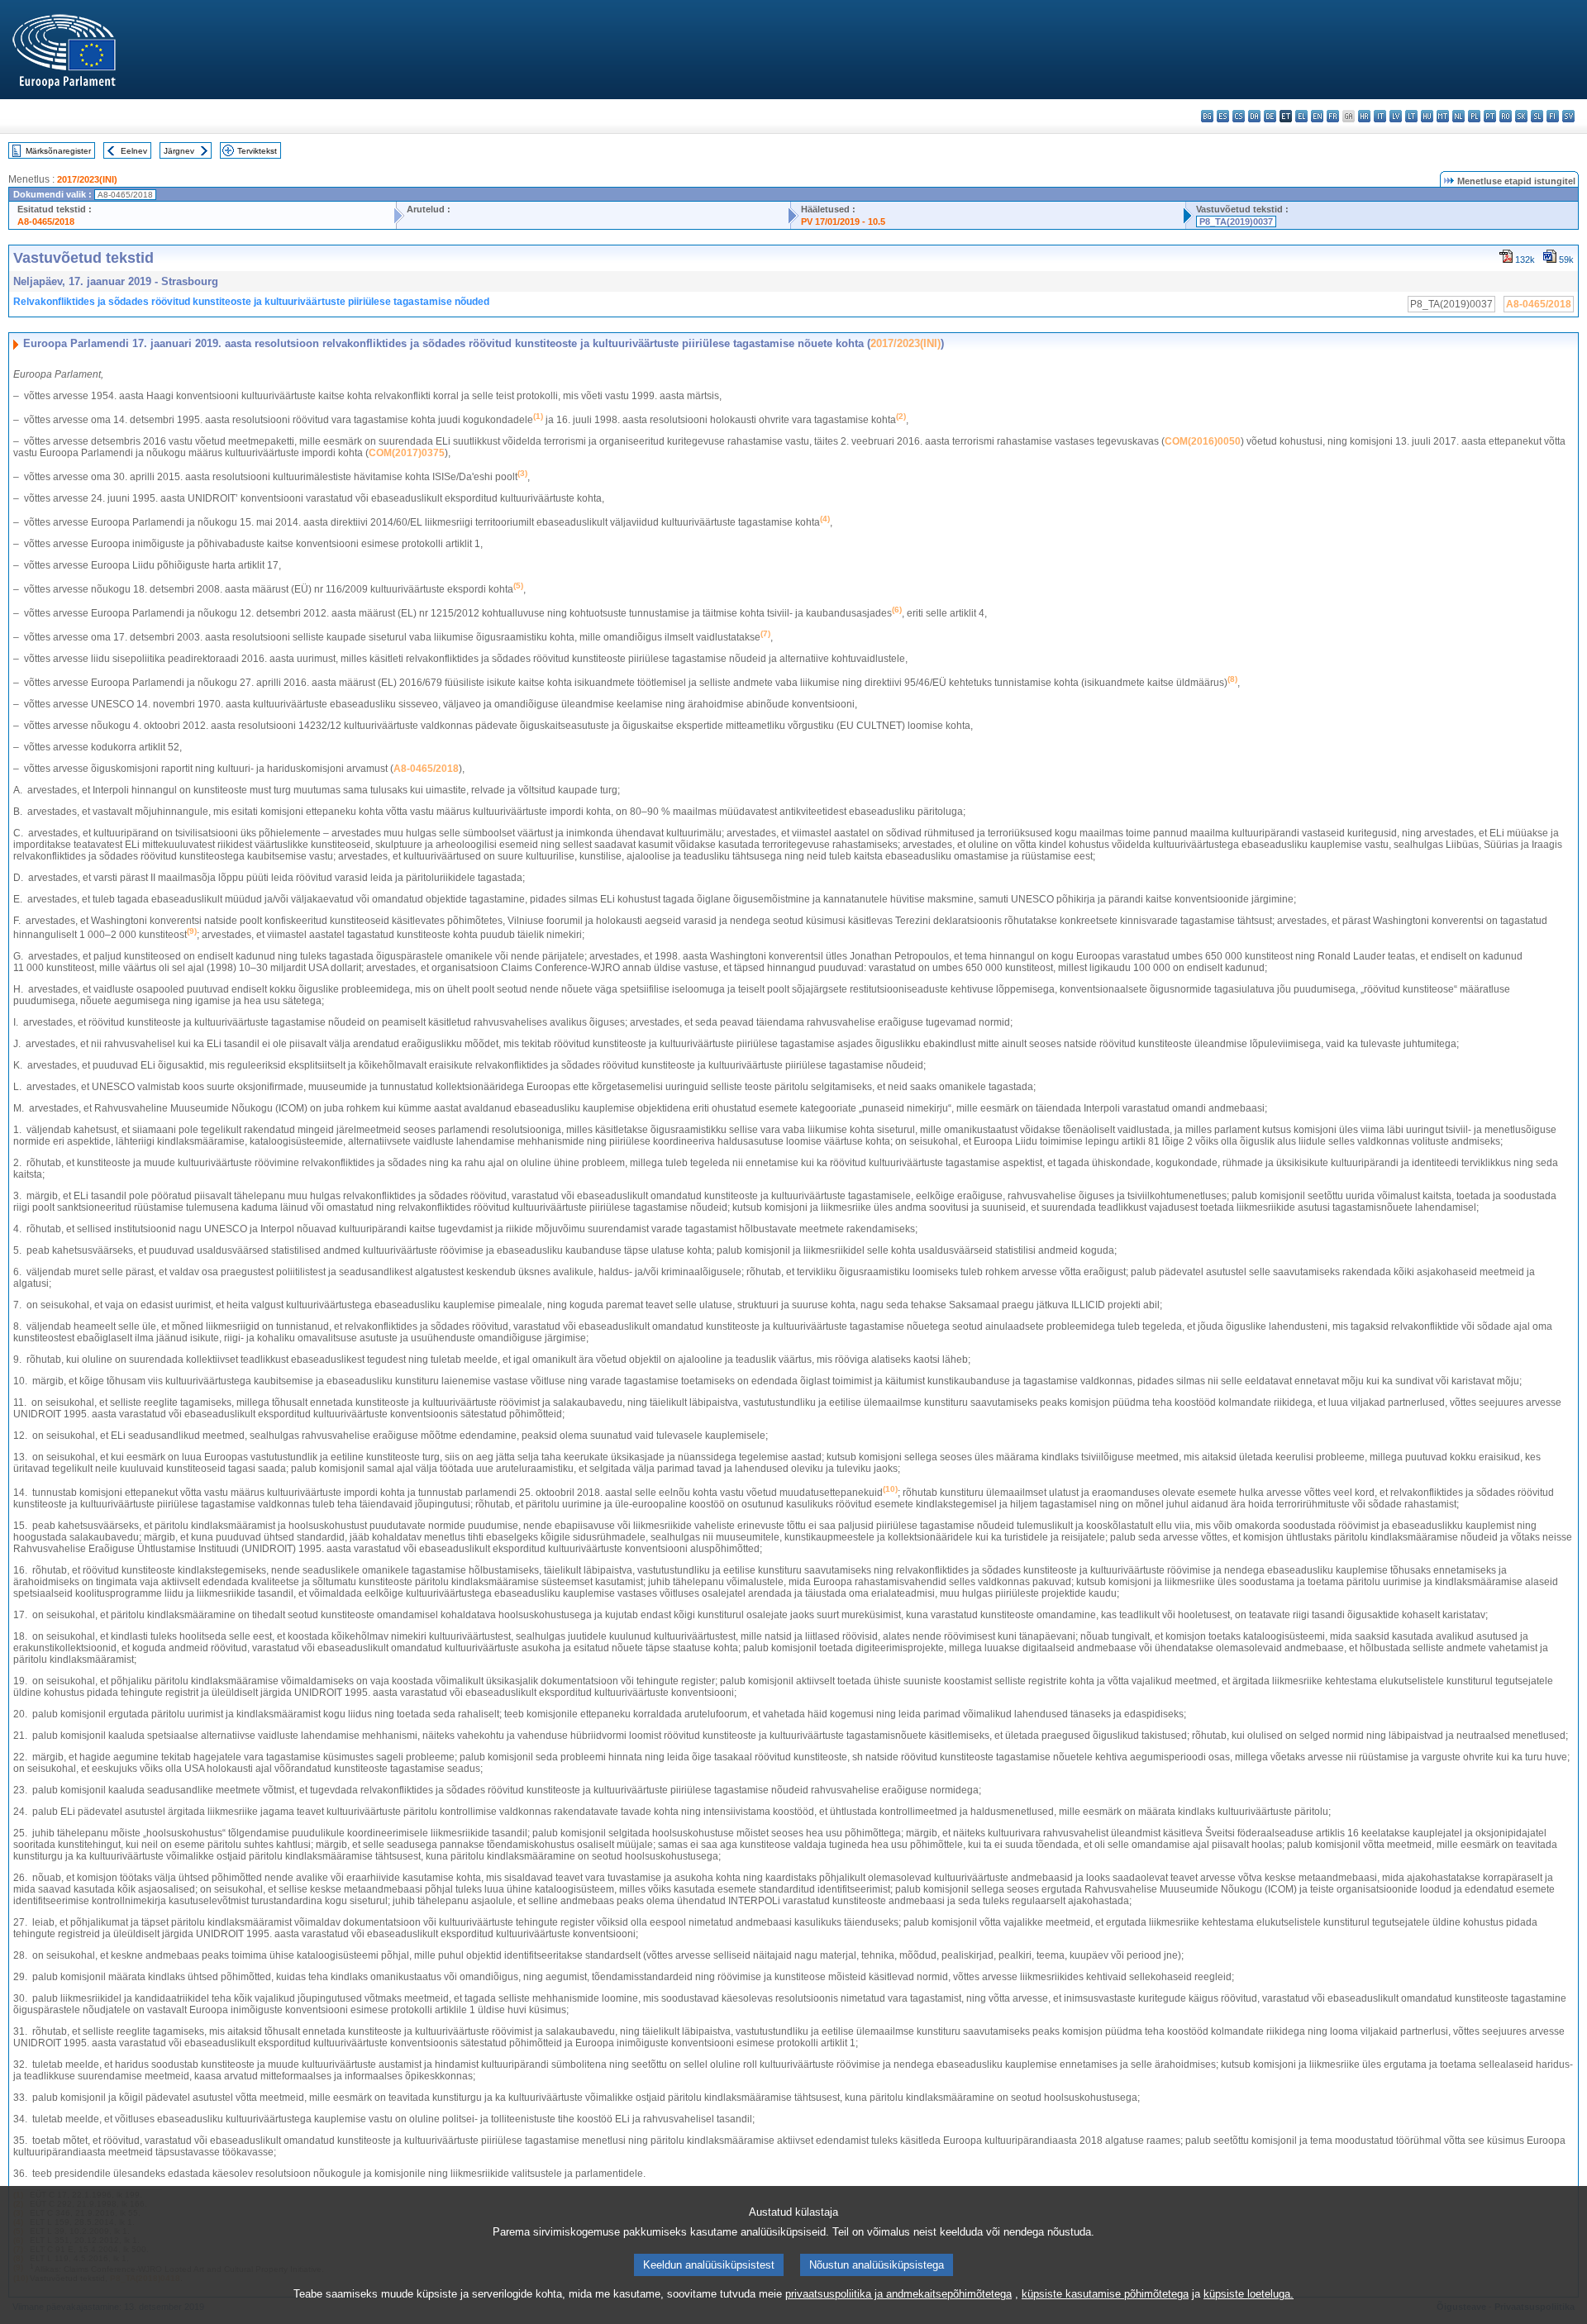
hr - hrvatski (1364, 116)
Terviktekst (257, 151)
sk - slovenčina (1521, 116)
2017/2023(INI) (87, 179)
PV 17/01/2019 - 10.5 (843, 221)
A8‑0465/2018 (426, 769)
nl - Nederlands (1458, 116)
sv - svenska (1568, 116)
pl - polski (1474, 116)
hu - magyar (1427, 116)
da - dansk (1254, 116)
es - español (1223, 116)
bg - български (1207, 116)
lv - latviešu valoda (1396, 116)
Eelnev (134, 151)
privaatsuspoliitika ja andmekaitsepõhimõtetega (898, 2294)
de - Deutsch (1270, 116)
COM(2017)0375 (407, 453)
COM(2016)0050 (1203, 441)
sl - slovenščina (1537, 116)
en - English (1317, 116)
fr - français (1333, 116)
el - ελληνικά (1301, 116)
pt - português (1490, 116)
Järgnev (179, 151)
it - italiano (1380, 116)
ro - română (1506, 116)
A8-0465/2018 (46, 221)
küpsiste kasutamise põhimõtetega (1105, 2294)
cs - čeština (1239, 116)
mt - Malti (1443, 116)
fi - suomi (1553, 116)
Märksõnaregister (58, 151)
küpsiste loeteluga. (1249, 2294)
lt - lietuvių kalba (1411, 116)
